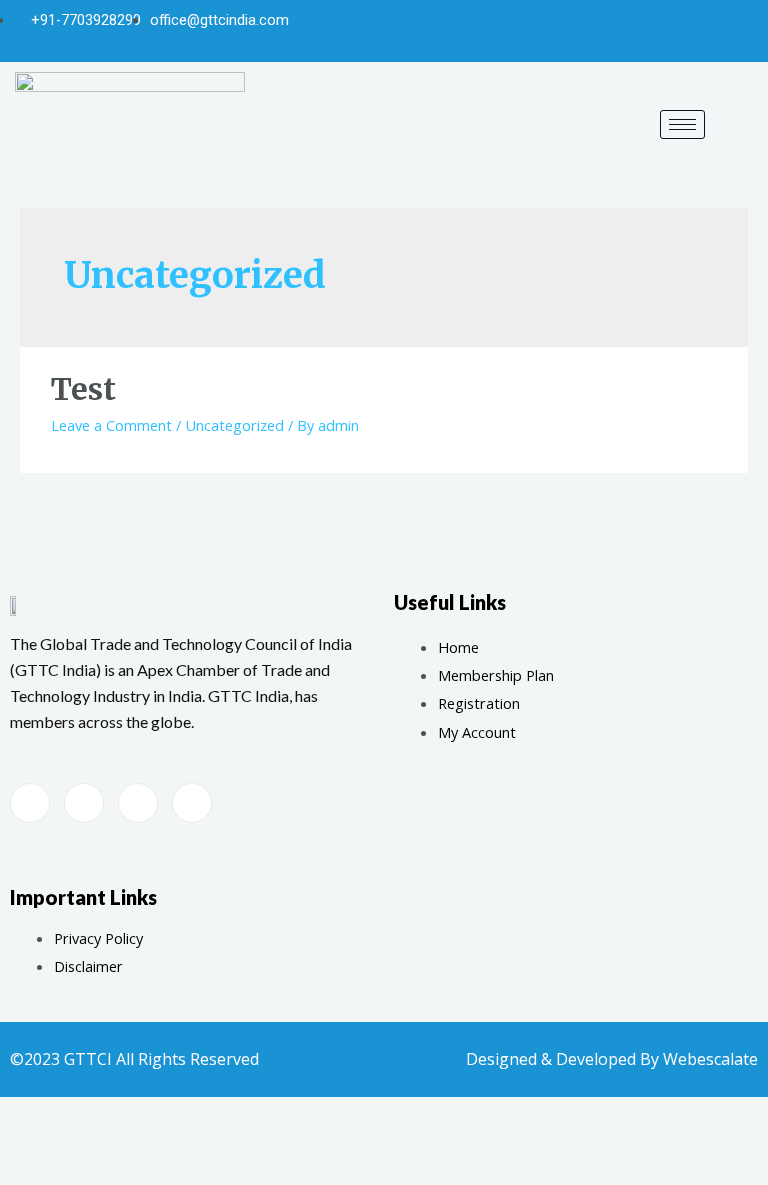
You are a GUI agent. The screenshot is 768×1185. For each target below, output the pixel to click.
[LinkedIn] (192, 803)
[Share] (106, 1134)
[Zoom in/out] (250, 1134)
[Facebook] (640, 31)
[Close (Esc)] (34, 1134)
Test (83, 389)
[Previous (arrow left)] (34, 1168)
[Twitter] (673, 31)
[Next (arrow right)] (106, 1168)
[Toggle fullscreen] (178, 1134)
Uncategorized (234, 425)
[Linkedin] (739, 31)
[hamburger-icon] (682, 124)
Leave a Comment (111, 425)
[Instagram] (706, 31)
